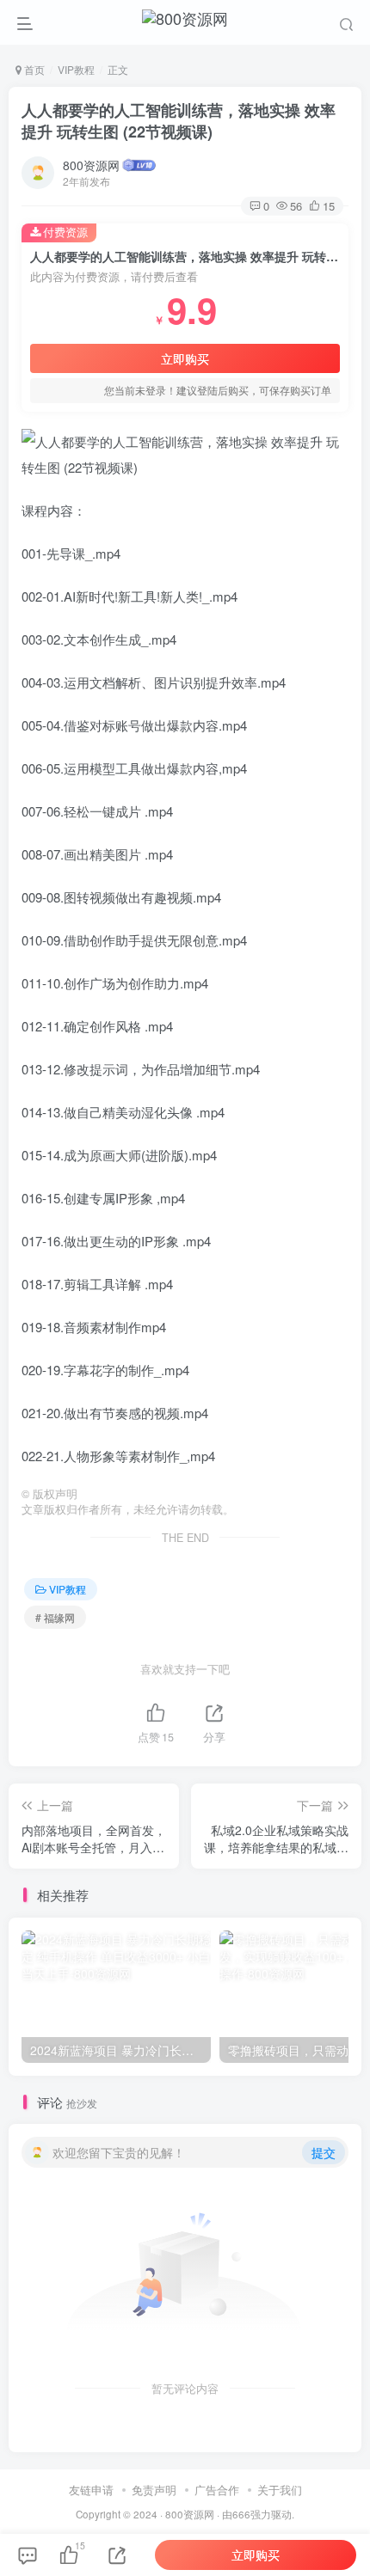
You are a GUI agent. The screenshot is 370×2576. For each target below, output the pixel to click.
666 (241, 2514)
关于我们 (280, 2490)
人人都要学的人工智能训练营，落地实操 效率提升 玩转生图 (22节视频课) (179, 121)
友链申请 (91, 2490)
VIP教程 (76, 69)
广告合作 (217, 2490)
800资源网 (91, 165)
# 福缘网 (55, 1617)
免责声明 (154, 2490)
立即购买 (185, 358)
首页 (33, 69)
